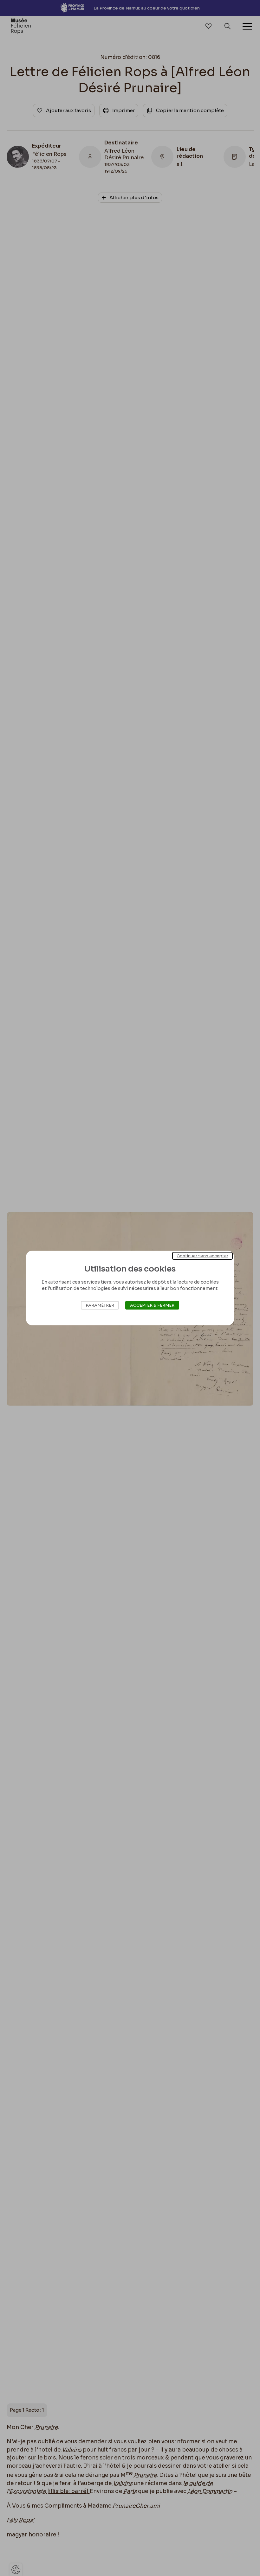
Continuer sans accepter (202, 1256)
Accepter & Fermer (152, 1305)
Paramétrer (100, 1305)
